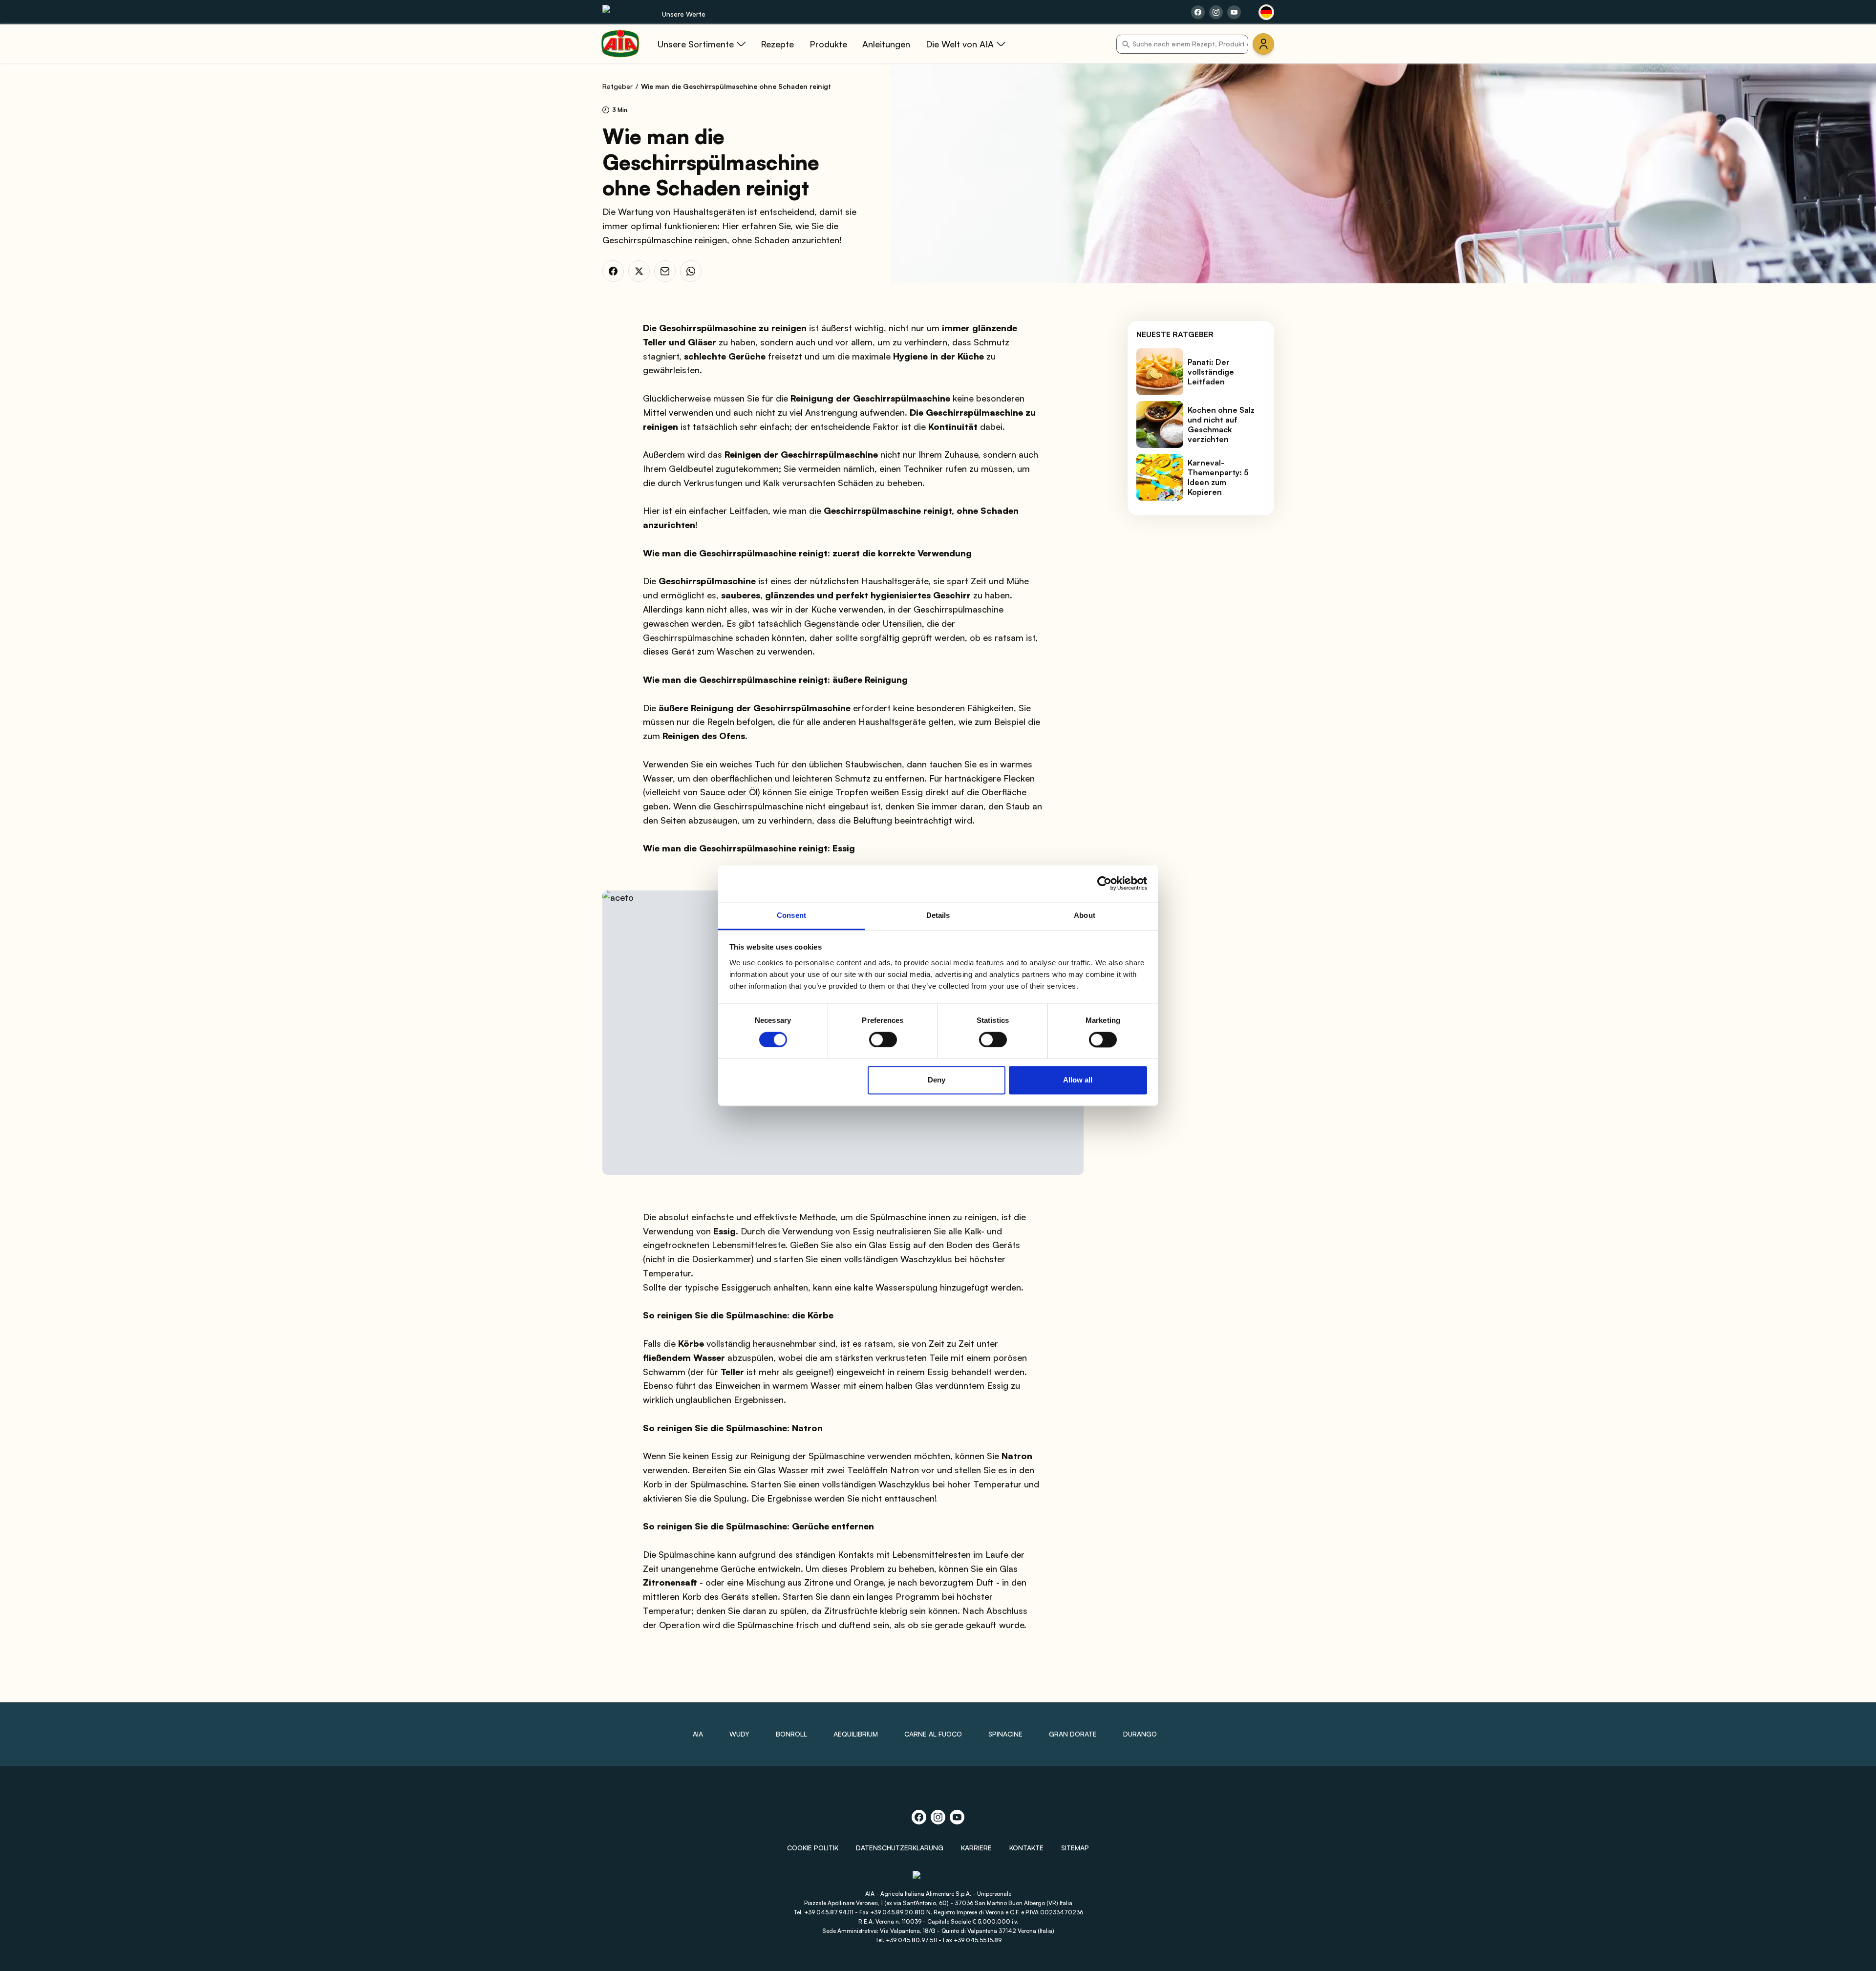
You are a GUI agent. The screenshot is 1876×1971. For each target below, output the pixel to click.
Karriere (976, 1848)
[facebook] (613, 271)
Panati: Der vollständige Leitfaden (1211, 372)
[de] (1266, 12)
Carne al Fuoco (933, 1734)
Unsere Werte (684, 14)
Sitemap (1075, 1848)
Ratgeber (618, 86)
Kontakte (1026, 1848)
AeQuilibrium (856, 1734)
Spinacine (1005, 1734)
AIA (698, 1734)
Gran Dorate (1073, 1734)
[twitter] (639, 271)
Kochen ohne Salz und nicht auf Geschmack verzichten (1221, 424)
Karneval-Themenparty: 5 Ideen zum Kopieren (1218, 477)
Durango (1140, 1734)
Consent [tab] (791, 915)
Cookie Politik (813, 1848)
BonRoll (791, 1734)
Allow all (1078, 1080)
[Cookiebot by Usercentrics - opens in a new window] (1104, 883)
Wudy (739, 1734)
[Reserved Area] (1263, 44)
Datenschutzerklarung (900, 1848)
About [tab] (1085, 915)
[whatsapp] (691, 271)
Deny (937, 1080)
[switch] (883, 1039)
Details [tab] (938, 915)
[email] (665, 271)
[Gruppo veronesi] (938, 1879)
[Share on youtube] (1234, 12)
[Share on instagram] (1216, 12)
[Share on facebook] (1198, 12)
